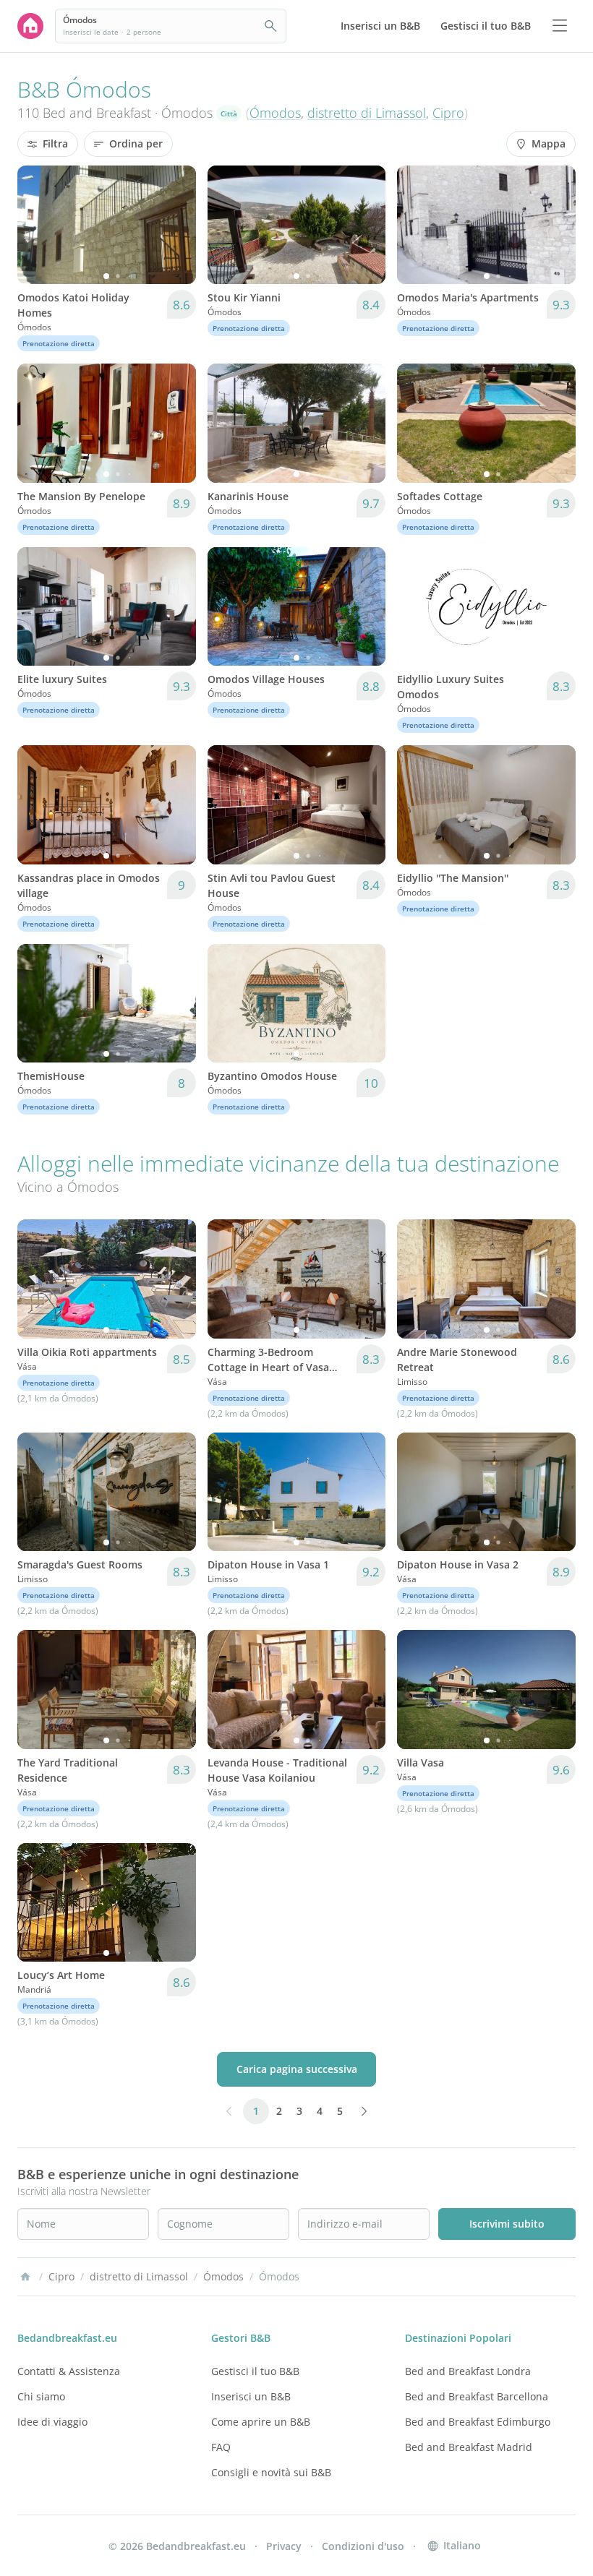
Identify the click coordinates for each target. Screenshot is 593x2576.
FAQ (221, 2447)
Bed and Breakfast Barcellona (477, 2396)
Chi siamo (41, 2396)
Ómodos (275, 113)
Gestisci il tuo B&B (255, 2371)
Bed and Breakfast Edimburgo (478, 2422)
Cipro (448, 113)
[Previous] (38, 225)
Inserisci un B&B (251, 2396)
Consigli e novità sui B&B (271, 2472)
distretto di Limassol (367, 113)
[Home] (25, 2277)
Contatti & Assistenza (69, 2371)
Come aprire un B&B (261, 2422)
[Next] (176, 225)
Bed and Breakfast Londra (468, 2371)
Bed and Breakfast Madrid (469, 2447)
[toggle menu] (560, 26)
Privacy (284, 2546)
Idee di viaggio (52, 2422)
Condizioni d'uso (363, 2546)
